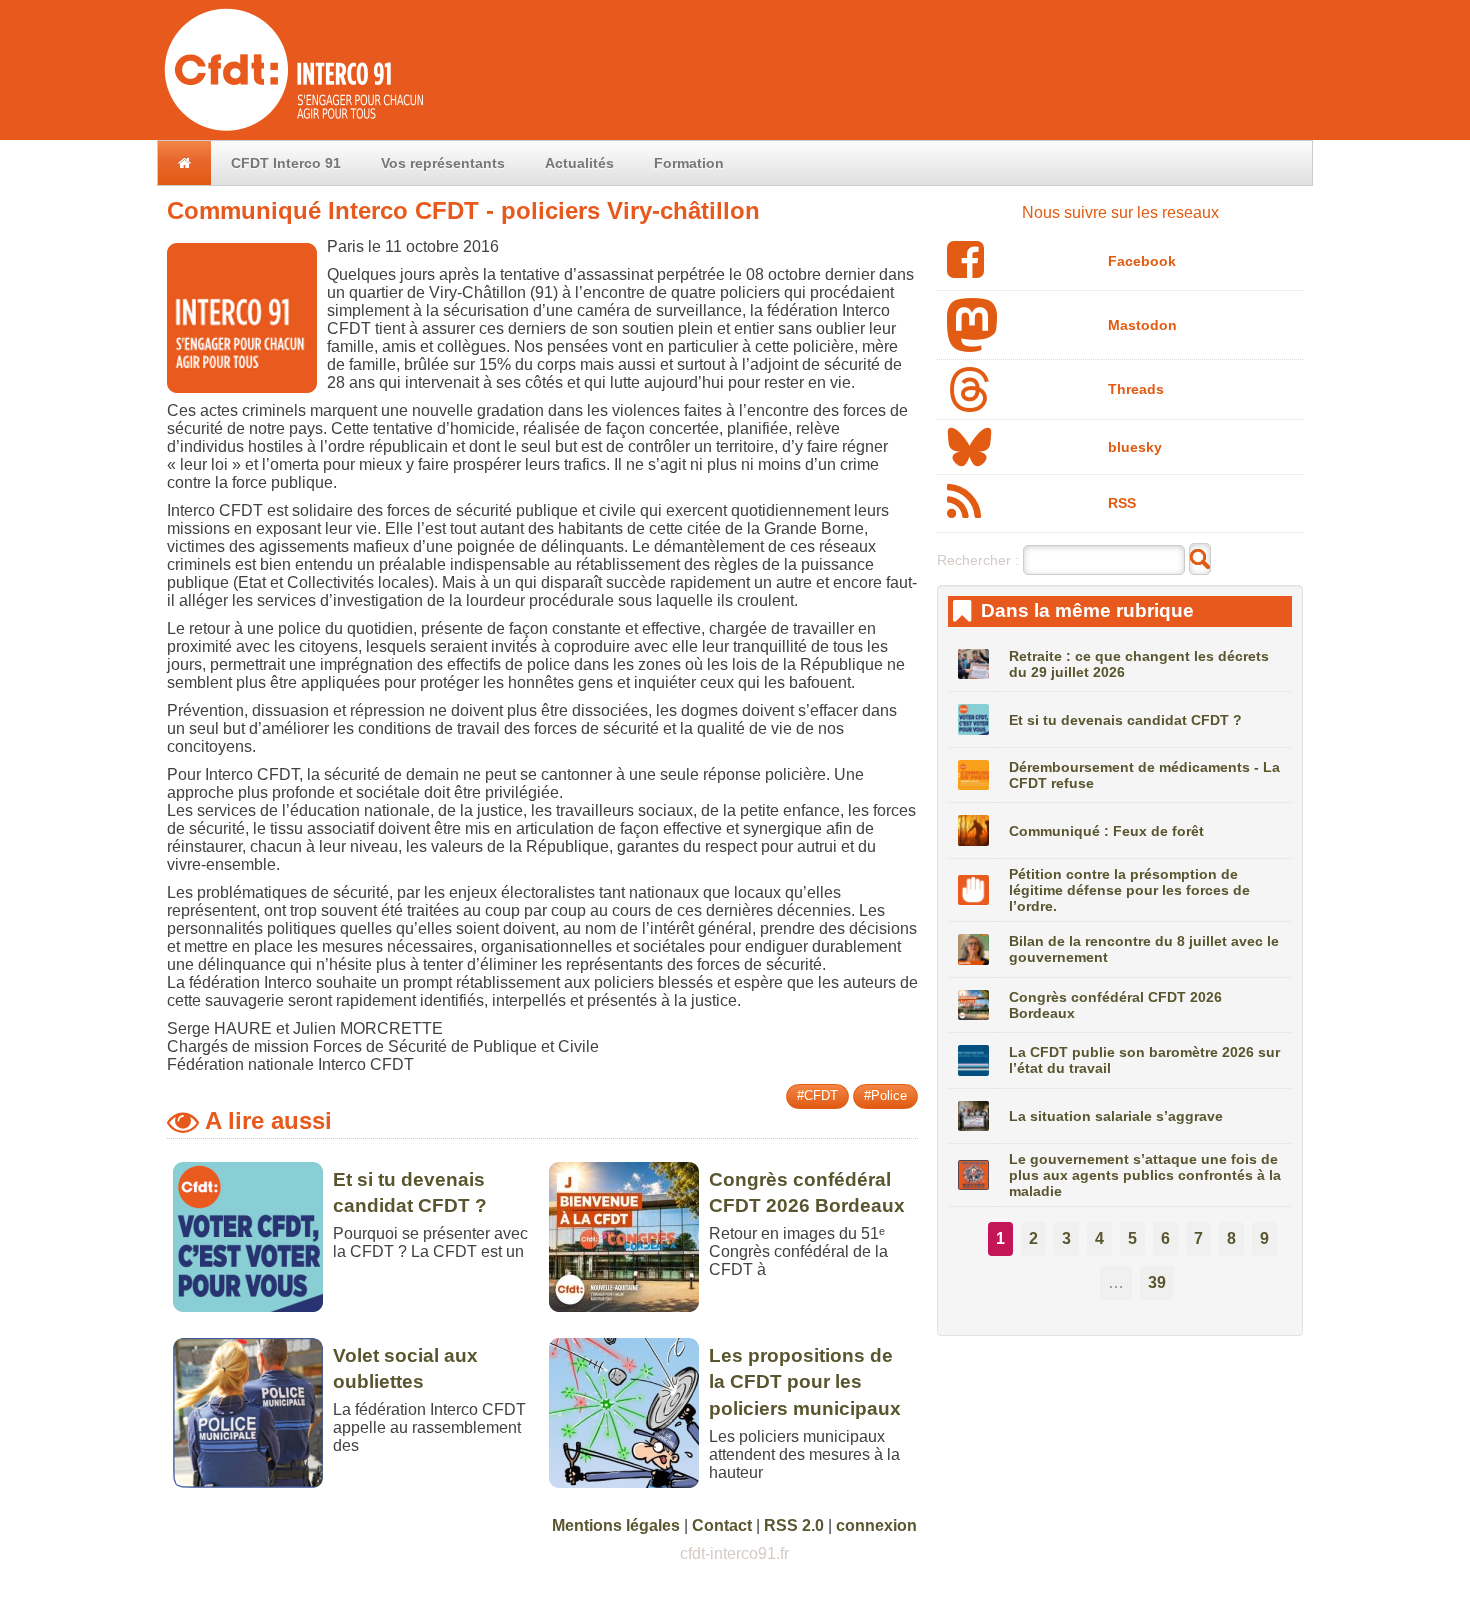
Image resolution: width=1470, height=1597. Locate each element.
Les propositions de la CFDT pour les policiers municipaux (805, 1382)
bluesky (1135, 447)
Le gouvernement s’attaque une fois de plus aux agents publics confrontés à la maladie (1145, 1175)
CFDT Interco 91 (286, 163)
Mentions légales (616, 1525)
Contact (722, 1525)
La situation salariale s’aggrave (1116, 1116)
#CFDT (817, 1095)
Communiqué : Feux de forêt (1106, 831)
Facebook (1142, 261)
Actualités (579, 163)
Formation (689, 163)
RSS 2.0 (794, 1525)
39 (1157, 1282)
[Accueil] (292, 130)
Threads (1136, 389)
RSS (1122, 503)
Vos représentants (443, 163)
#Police (885, 1095)
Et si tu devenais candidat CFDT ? (1125, 720)
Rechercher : (978, 560)
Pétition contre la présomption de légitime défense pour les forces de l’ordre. (1129, 890)
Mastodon (1142, 325)
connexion (876, 1525)
